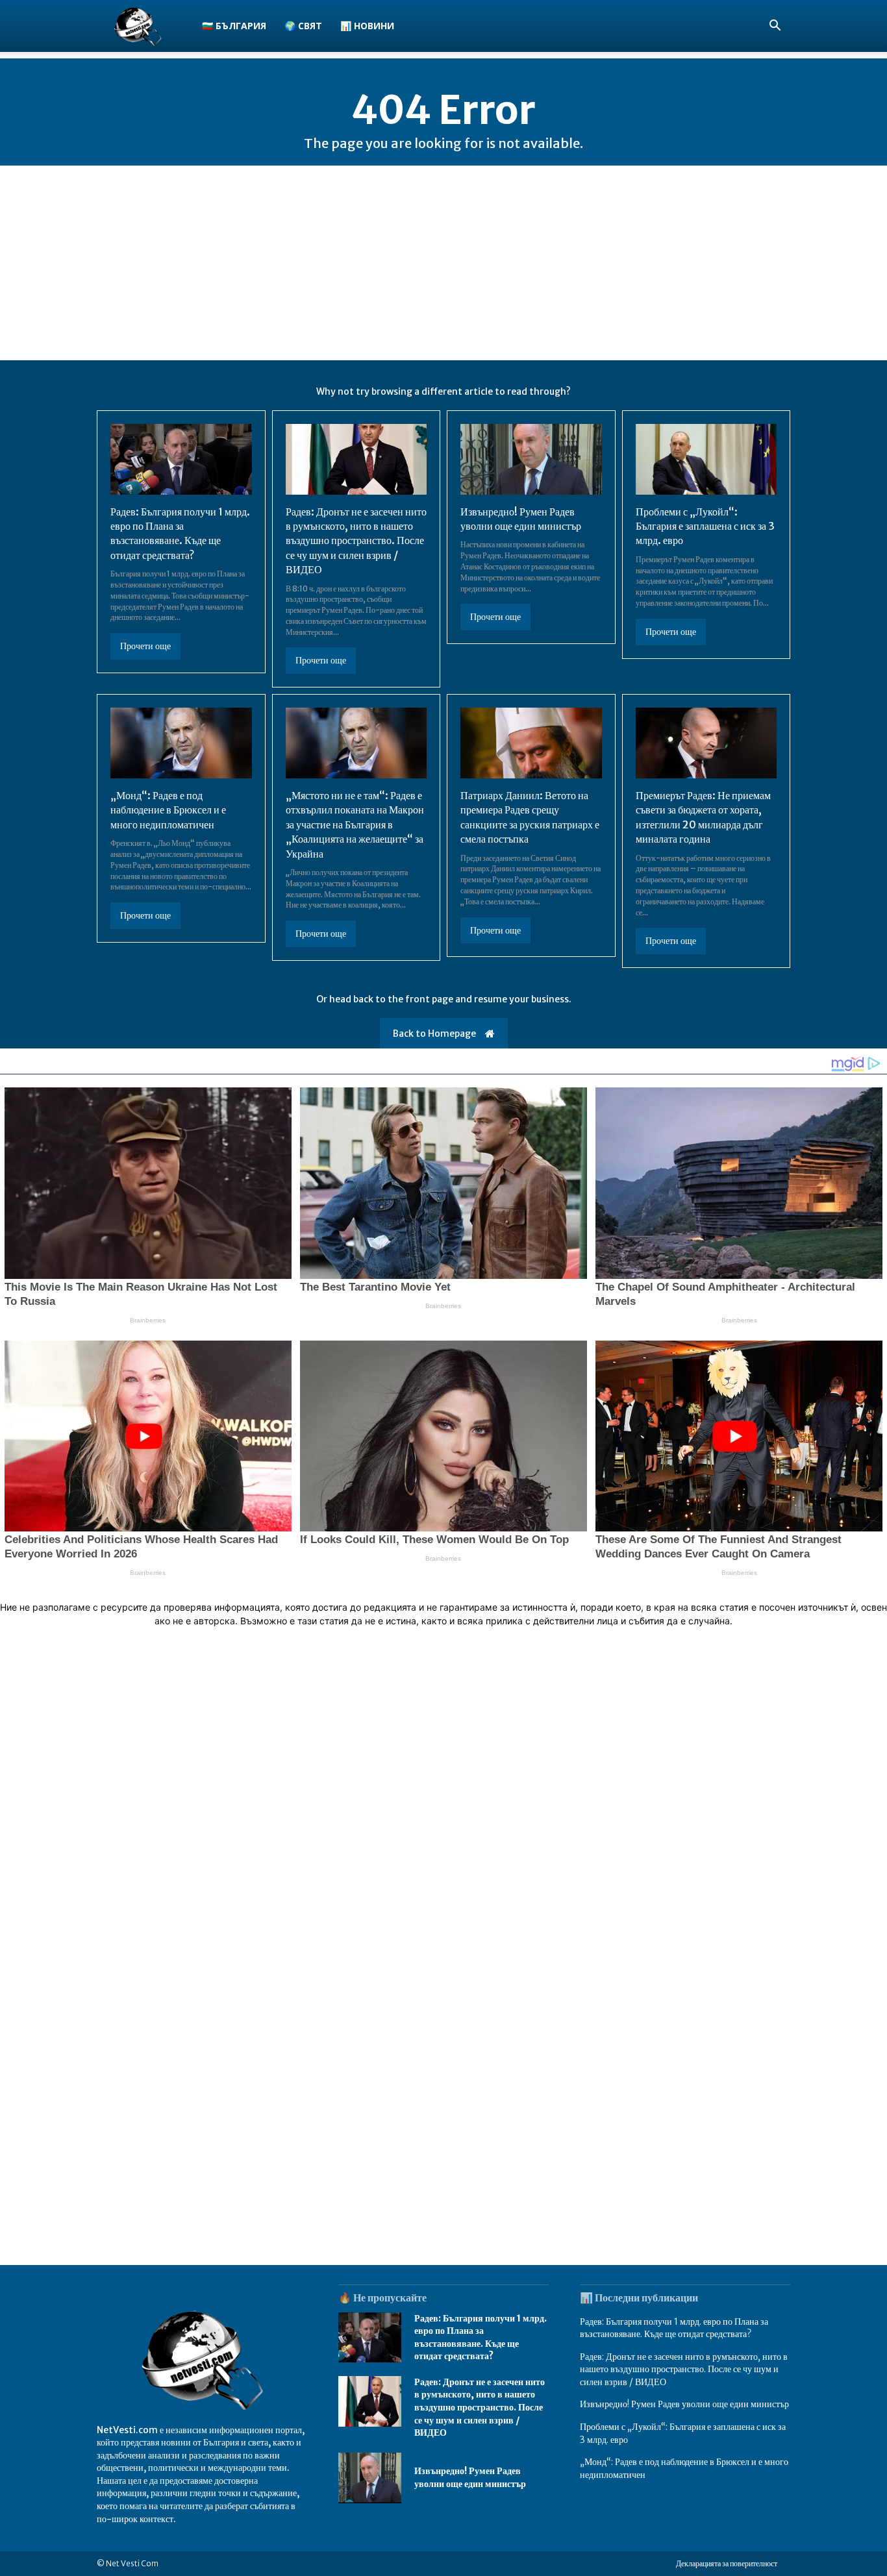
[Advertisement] (443, 263)
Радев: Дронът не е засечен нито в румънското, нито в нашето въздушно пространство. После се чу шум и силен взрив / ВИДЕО (356, 541)
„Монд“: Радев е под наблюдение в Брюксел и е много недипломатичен (168, 810)
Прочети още (145, 646)
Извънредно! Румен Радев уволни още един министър (684, 2404)
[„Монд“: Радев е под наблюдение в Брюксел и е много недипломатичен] (181, 743)
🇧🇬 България (234, 26)
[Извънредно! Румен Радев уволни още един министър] (531, 459)
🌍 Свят (303, 26)
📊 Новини (367, 26)
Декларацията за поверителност (727, 2563)
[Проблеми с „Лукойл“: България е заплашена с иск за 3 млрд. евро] (706, 459)
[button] (775, 27)
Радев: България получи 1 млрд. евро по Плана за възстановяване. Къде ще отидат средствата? (180, 533)
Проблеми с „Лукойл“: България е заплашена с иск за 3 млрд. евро (705, 526)
